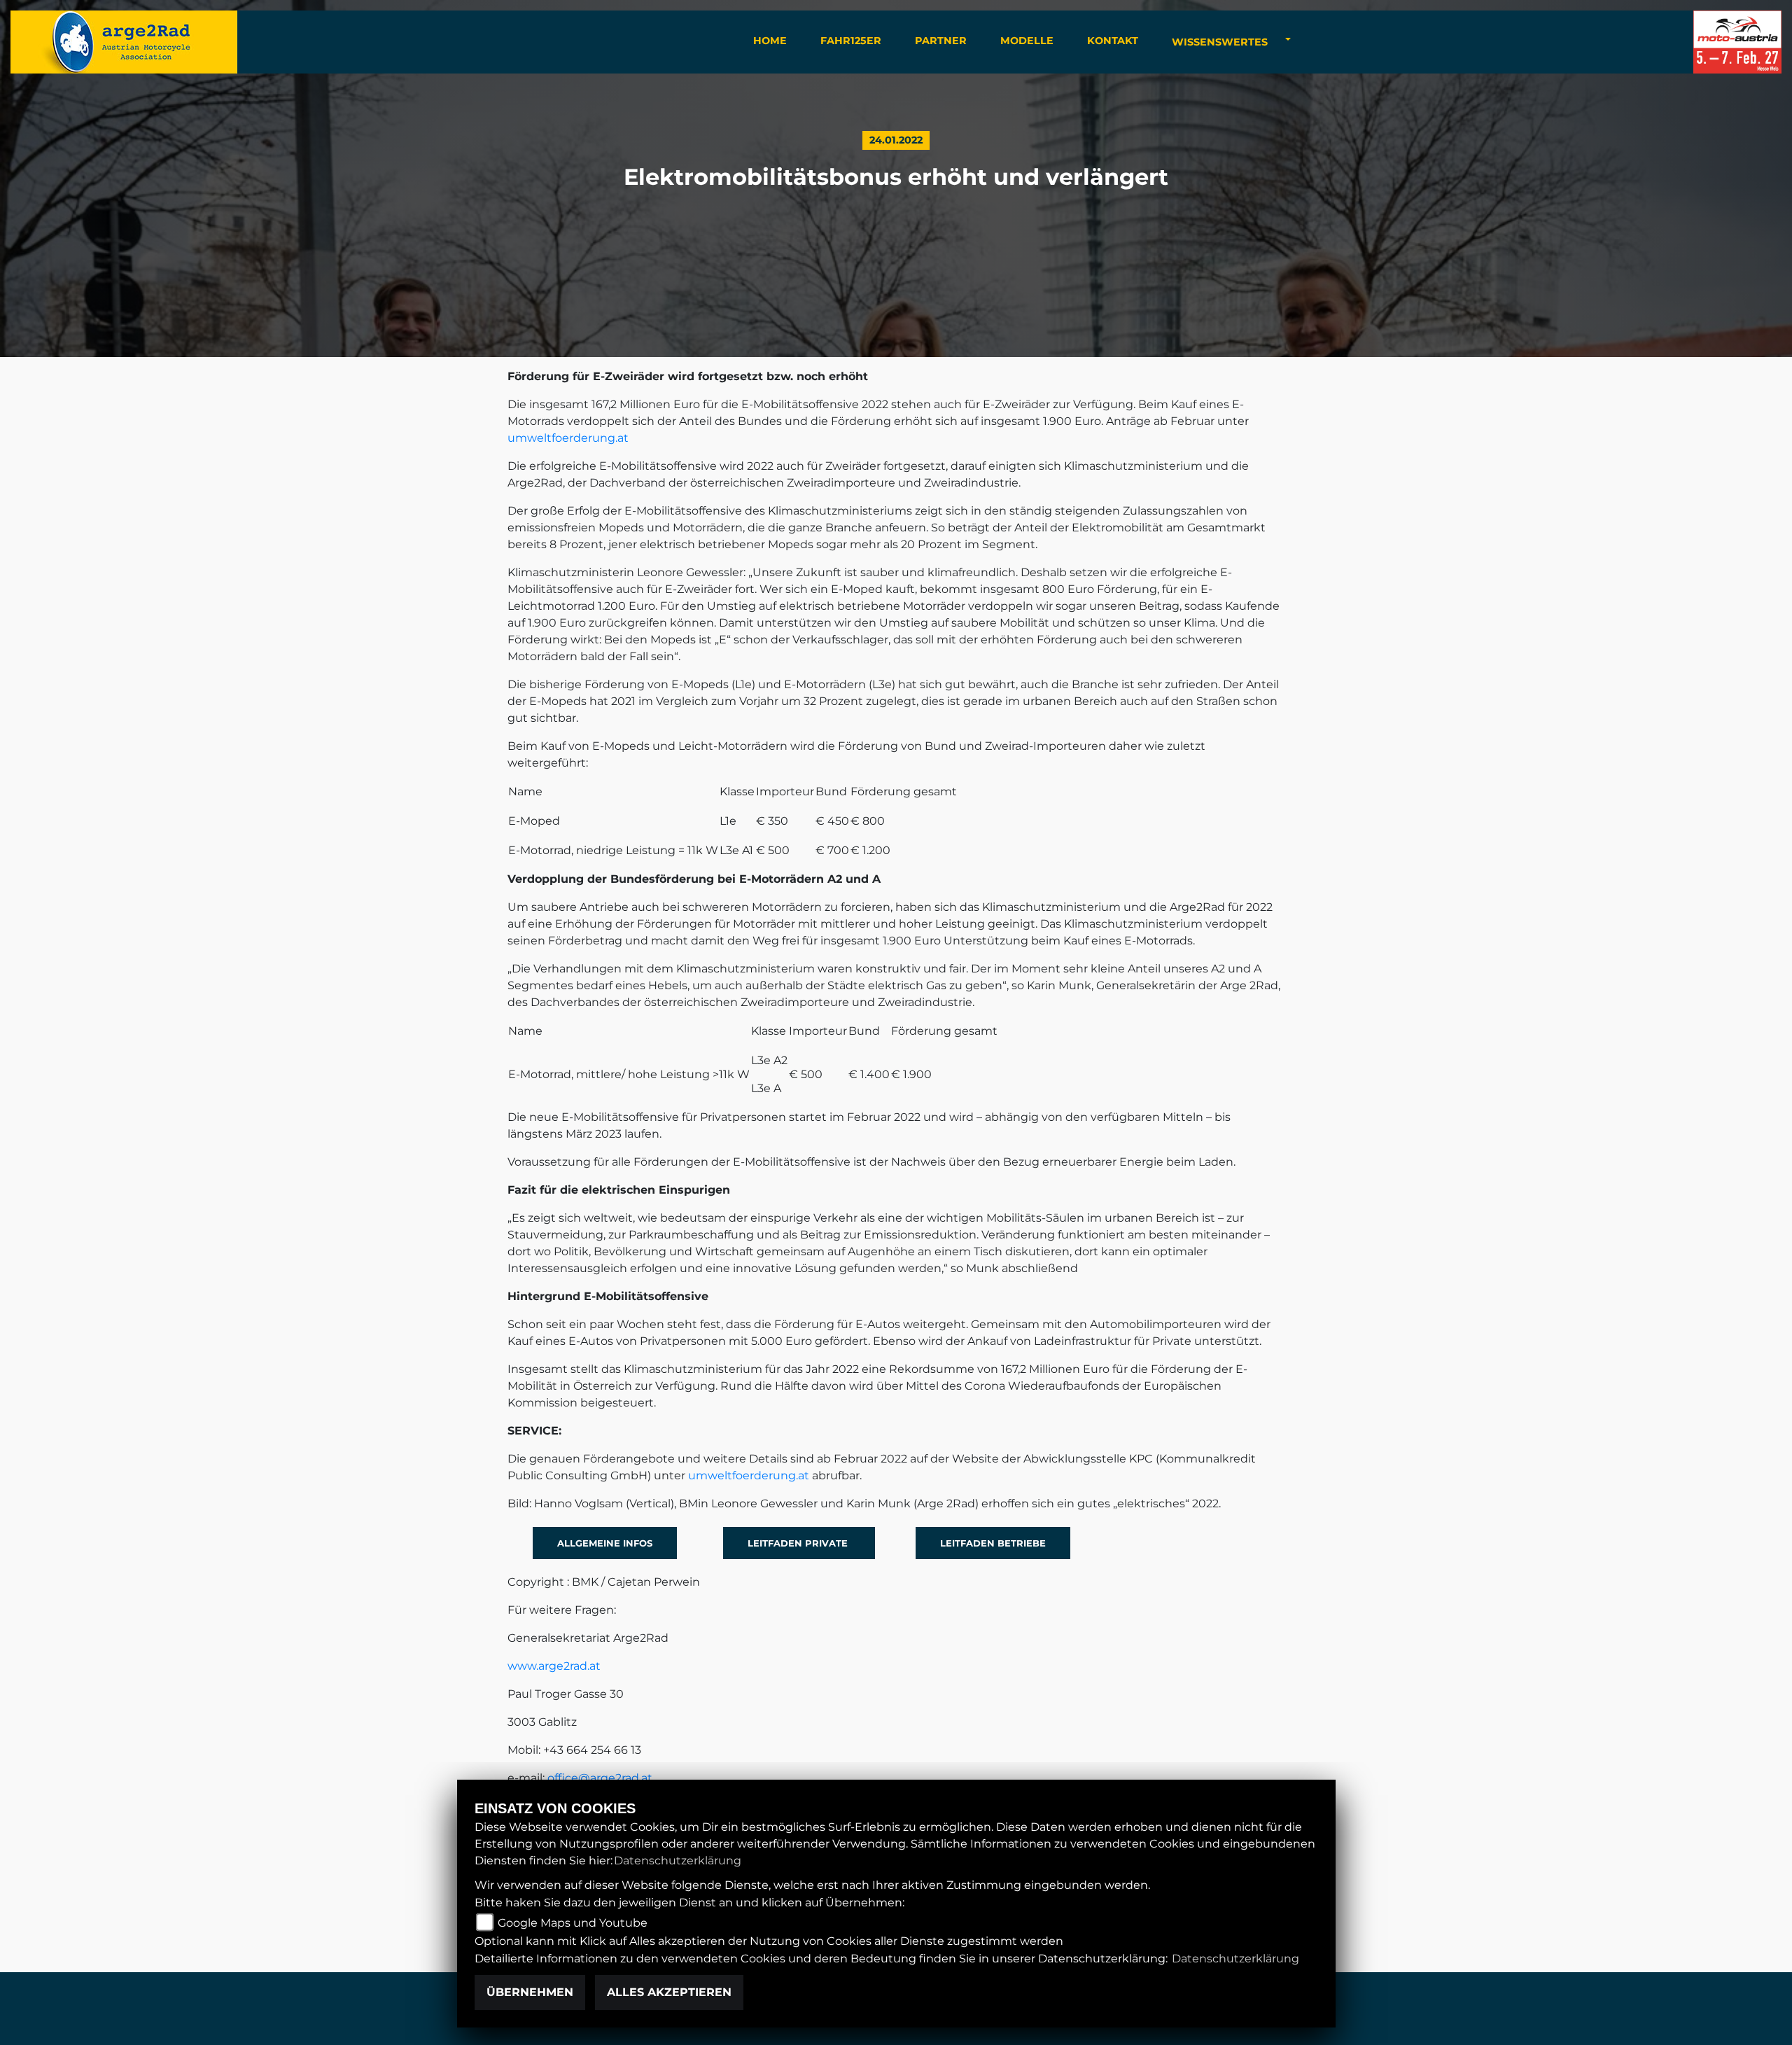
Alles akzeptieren (669, 1992)
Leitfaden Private (799, 1543)
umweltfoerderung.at (568, 438)
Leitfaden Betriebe (993, 1543)
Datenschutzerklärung (678, 1861)
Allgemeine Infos (605, 1543)
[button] (1220, 42)
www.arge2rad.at (554, 1666)
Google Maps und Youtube (573, 1923)
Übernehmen (530, 1992)
